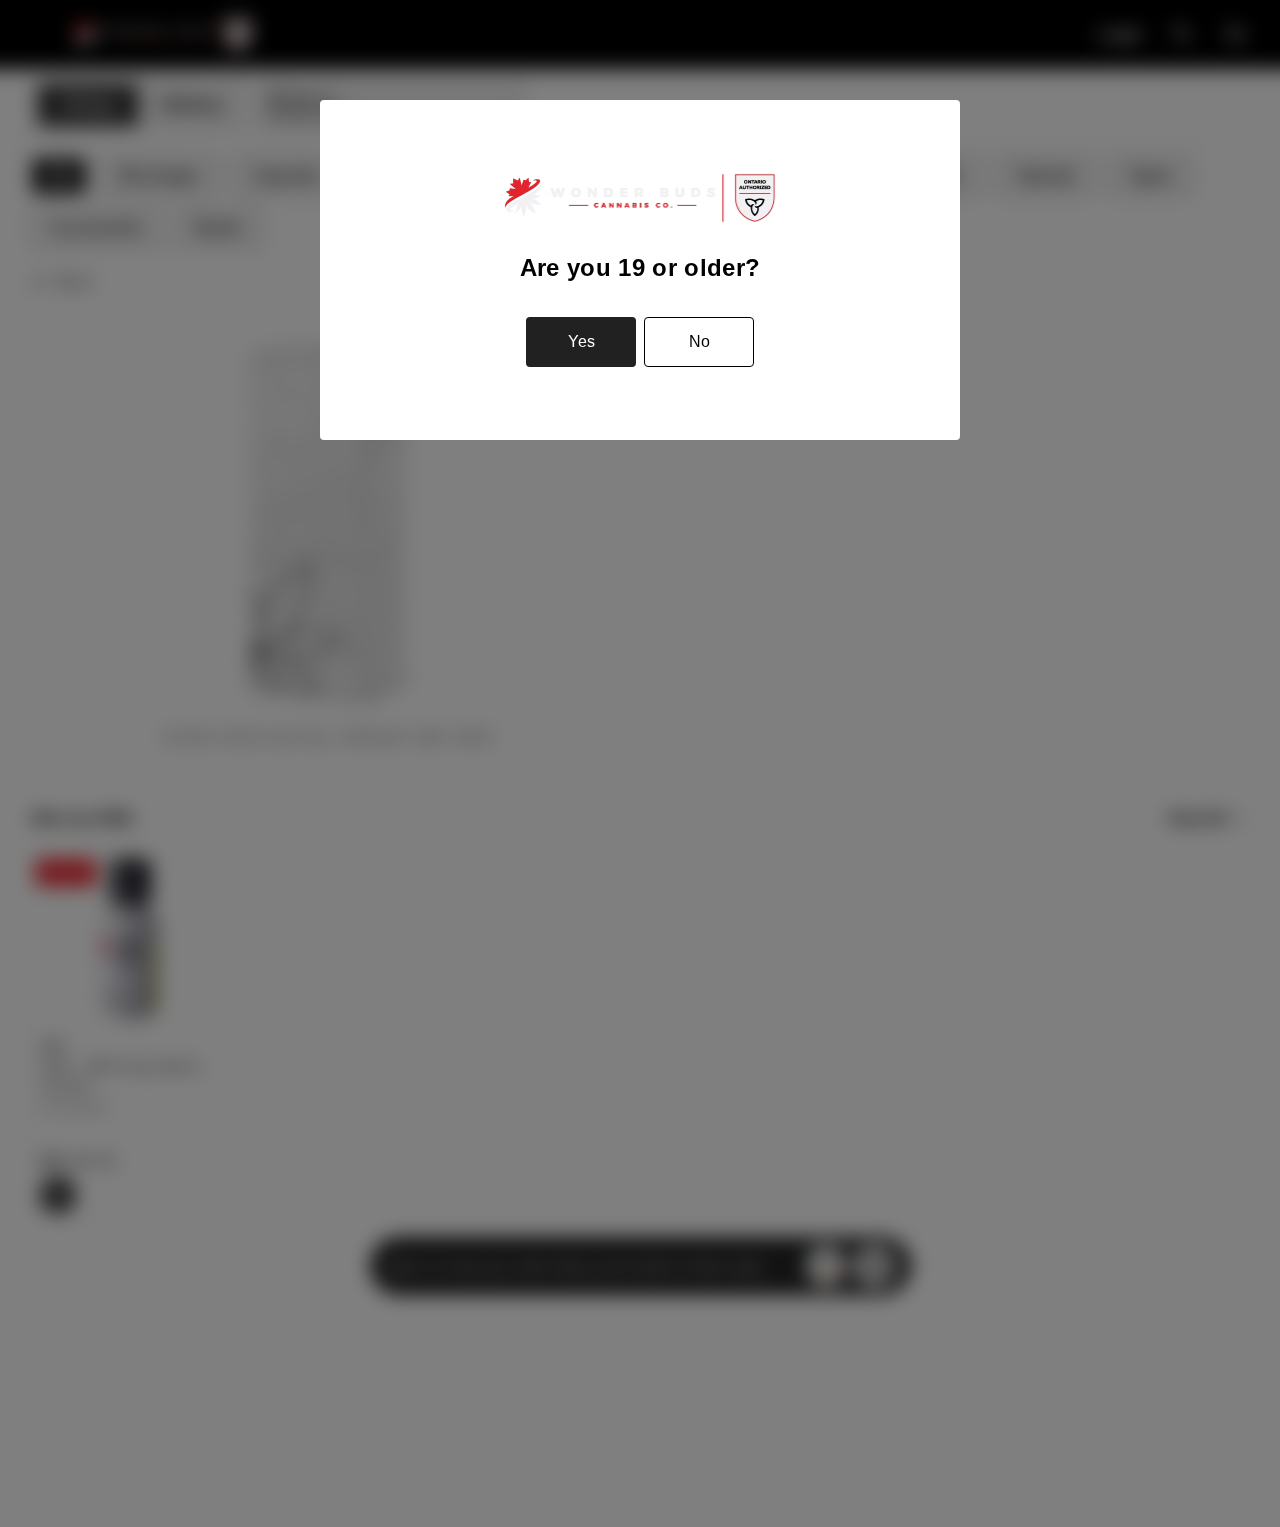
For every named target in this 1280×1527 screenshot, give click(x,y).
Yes (581, 341)
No (699, 341)
